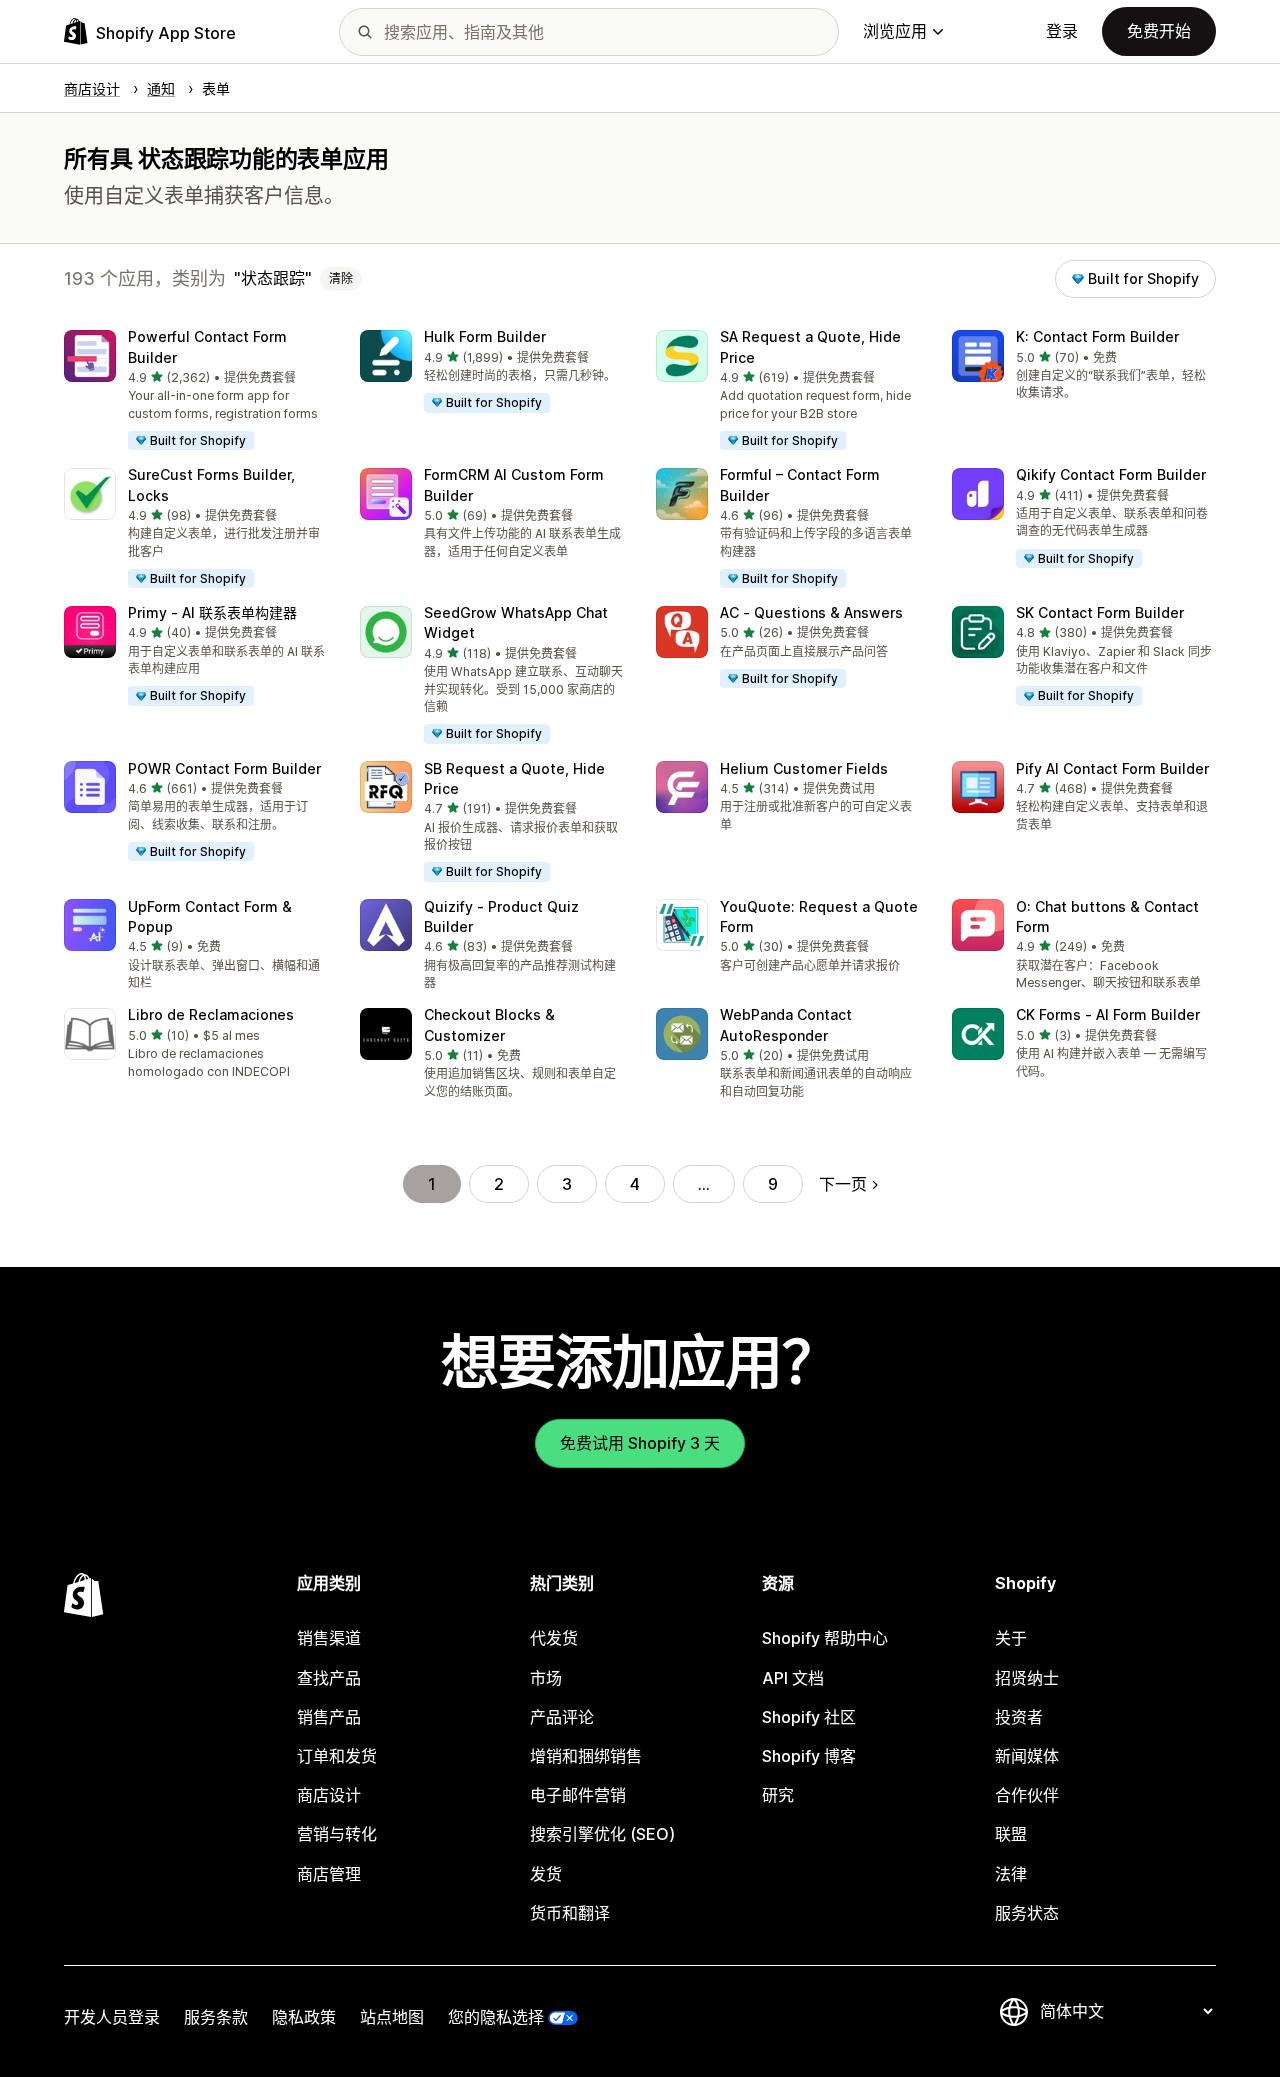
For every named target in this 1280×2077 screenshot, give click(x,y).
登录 (1062, 31)
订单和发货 (337, 1756)
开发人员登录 (112, 2017)
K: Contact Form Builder (1097, 336)
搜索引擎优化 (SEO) (602, 1834)
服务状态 (1027, 1913)
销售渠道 (329, 1638)
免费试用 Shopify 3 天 (640, 1443)
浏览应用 (895, 31)
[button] (196, 391)
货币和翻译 (570, 1913)
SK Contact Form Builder (1100, 612)
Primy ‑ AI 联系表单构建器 (212, 612)
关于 (1011, 1638)
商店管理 (329, 1874)
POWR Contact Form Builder (224, 768)
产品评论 (562, 1717)
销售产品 (329, 1717)
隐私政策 (304, 2017)
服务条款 (216, 2017)
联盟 (1011, 1834)
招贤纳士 (1027, 1678)
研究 (778, 1795)
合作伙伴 (1027, 1795)
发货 (546, 1874)
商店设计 (329, 1795)
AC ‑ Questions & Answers (811, 612)
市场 (546, 1678)
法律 (1011, 1874)
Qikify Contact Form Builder (1111, 474)
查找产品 (329, 1678)
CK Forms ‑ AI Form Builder (1108, 1014)
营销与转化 (337, 1834)
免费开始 (1159, 31)
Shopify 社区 (809, 1717)
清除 (341, 278)
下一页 (843, 1184)
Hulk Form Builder (485, 336)
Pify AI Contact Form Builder (1112, 768)
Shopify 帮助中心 (825, 1638)
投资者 (1019, 1717)
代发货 (554, 1638)
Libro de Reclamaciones (211, 1014)
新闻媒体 (1027, 1756)
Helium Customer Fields (804, 768)
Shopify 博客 (809, 1756)
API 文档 (793, 1678)
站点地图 (392, 2017)
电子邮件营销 (578, 1795)
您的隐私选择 (496, 2017)
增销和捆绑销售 (586, 1756)
